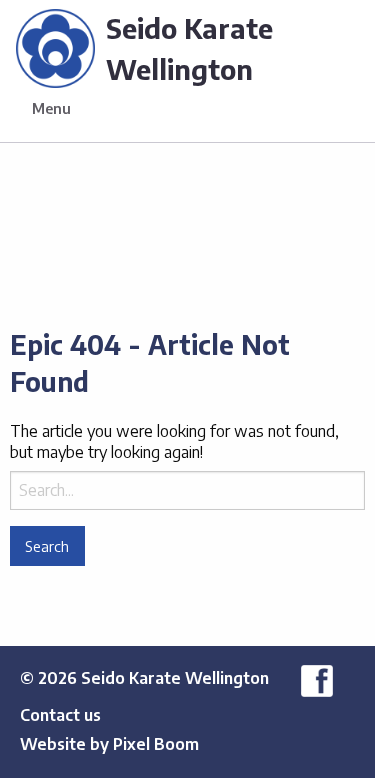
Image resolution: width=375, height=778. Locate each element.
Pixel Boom (156, 744)
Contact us (60, 715)
